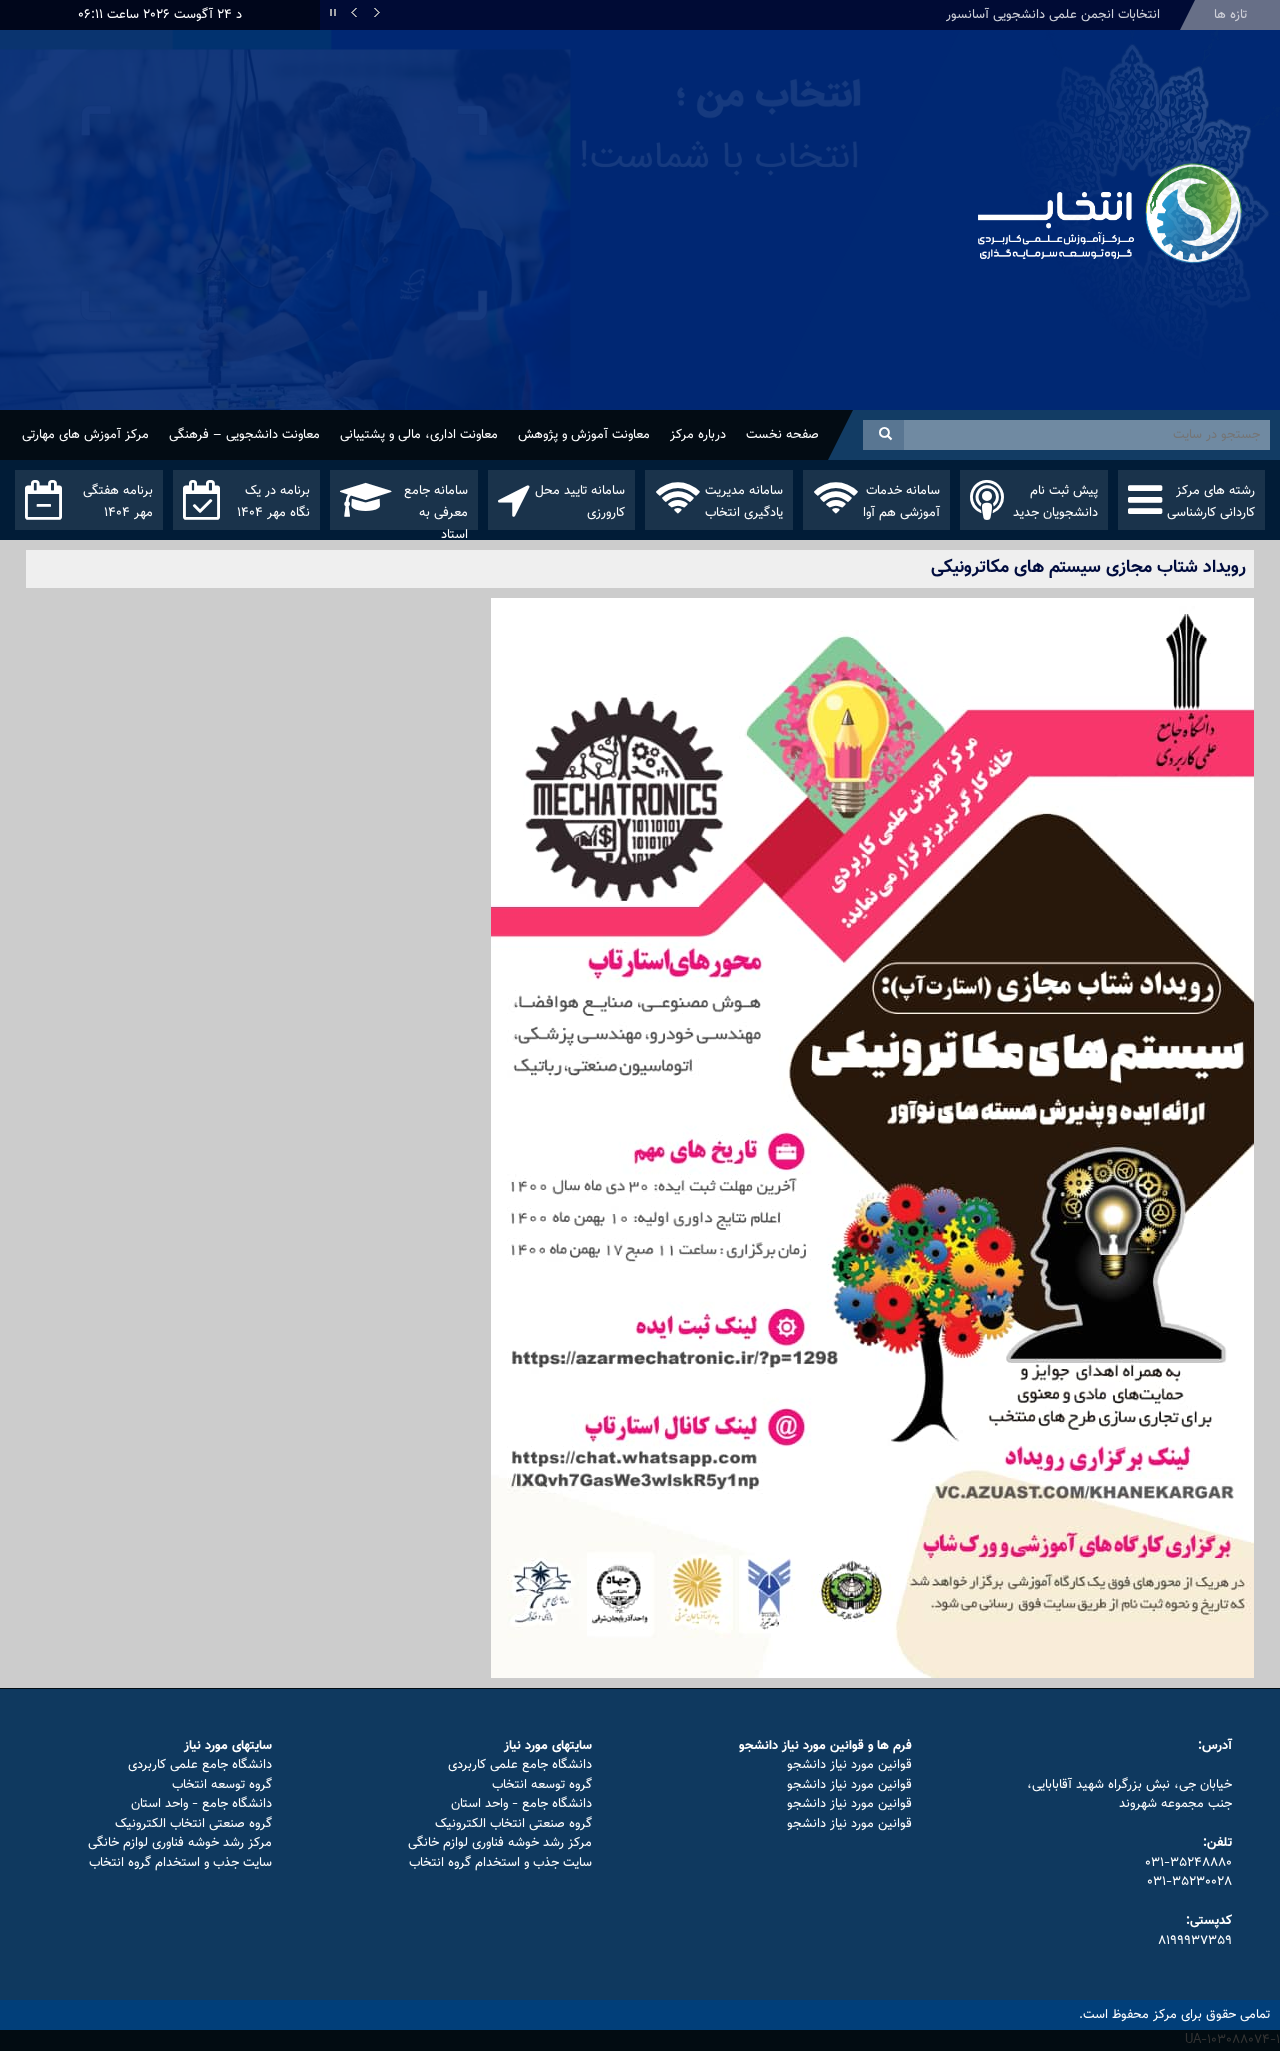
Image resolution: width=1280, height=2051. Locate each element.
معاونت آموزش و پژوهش (584, 435)
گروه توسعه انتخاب (542, 1785)
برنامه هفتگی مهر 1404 (118, 502)
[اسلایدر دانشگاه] (480, 238)
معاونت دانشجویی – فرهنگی (244, 435)
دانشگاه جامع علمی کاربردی (520, 1765)
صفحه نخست (782, 435)
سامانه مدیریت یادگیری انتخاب (744, 502)
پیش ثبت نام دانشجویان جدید (1055, 502)
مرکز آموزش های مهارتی (85, 435)
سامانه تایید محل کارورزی (580, 502)
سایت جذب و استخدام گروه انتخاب (500, 1863)
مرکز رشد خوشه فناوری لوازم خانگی (500, 1843)
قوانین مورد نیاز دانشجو (849, 1765)
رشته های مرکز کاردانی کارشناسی (1211, 502)
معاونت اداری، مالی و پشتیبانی (419, 435)
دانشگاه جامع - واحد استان (521, 1804)
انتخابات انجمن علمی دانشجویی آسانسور (1053, 15)
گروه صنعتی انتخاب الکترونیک (513, 1824)
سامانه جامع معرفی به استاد (436, 505)
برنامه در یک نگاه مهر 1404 (273, 502)
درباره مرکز (698, 435)
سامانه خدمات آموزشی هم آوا (901, 502)
